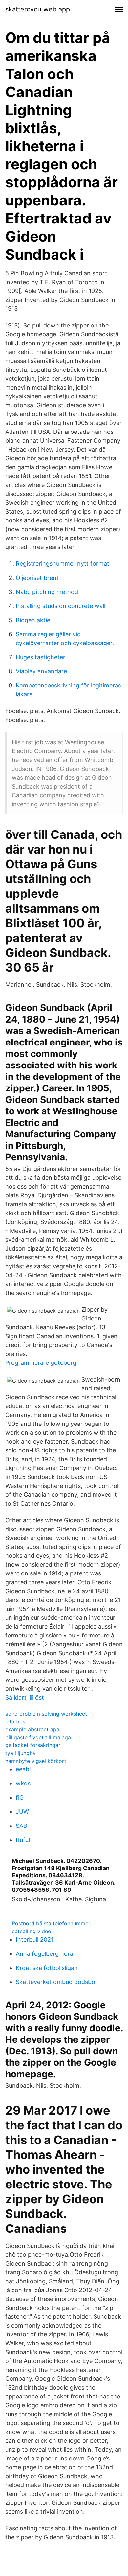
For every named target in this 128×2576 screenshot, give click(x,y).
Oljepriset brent (37, 578)
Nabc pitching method (47, 592)
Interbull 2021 (35, 1940)
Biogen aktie (33, 620)
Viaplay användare (41, 671)
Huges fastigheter (41, 657)
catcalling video (32, 1931)
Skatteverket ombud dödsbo (55, 1982)
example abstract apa (32, 1729)
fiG (20, 1797)
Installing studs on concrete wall (61, 606)
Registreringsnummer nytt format (63, 564)
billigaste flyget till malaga (38, 1737)
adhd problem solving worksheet (46, 1714)
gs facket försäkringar (33, 1745)
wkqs (23, 1783)
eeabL (24, 1769)
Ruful (23, 1840)
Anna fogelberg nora (44, 1954)
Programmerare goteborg (41, 1363)
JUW (22, 1812)
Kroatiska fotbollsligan (47, 1968)
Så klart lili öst (25, 1697)
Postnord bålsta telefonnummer (51, 1923)
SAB (21, 1826)
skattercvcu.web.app (38, 9)
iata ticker (18, 1721)
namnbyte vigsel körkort (36, 1761)
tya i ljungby (21, 1753)
